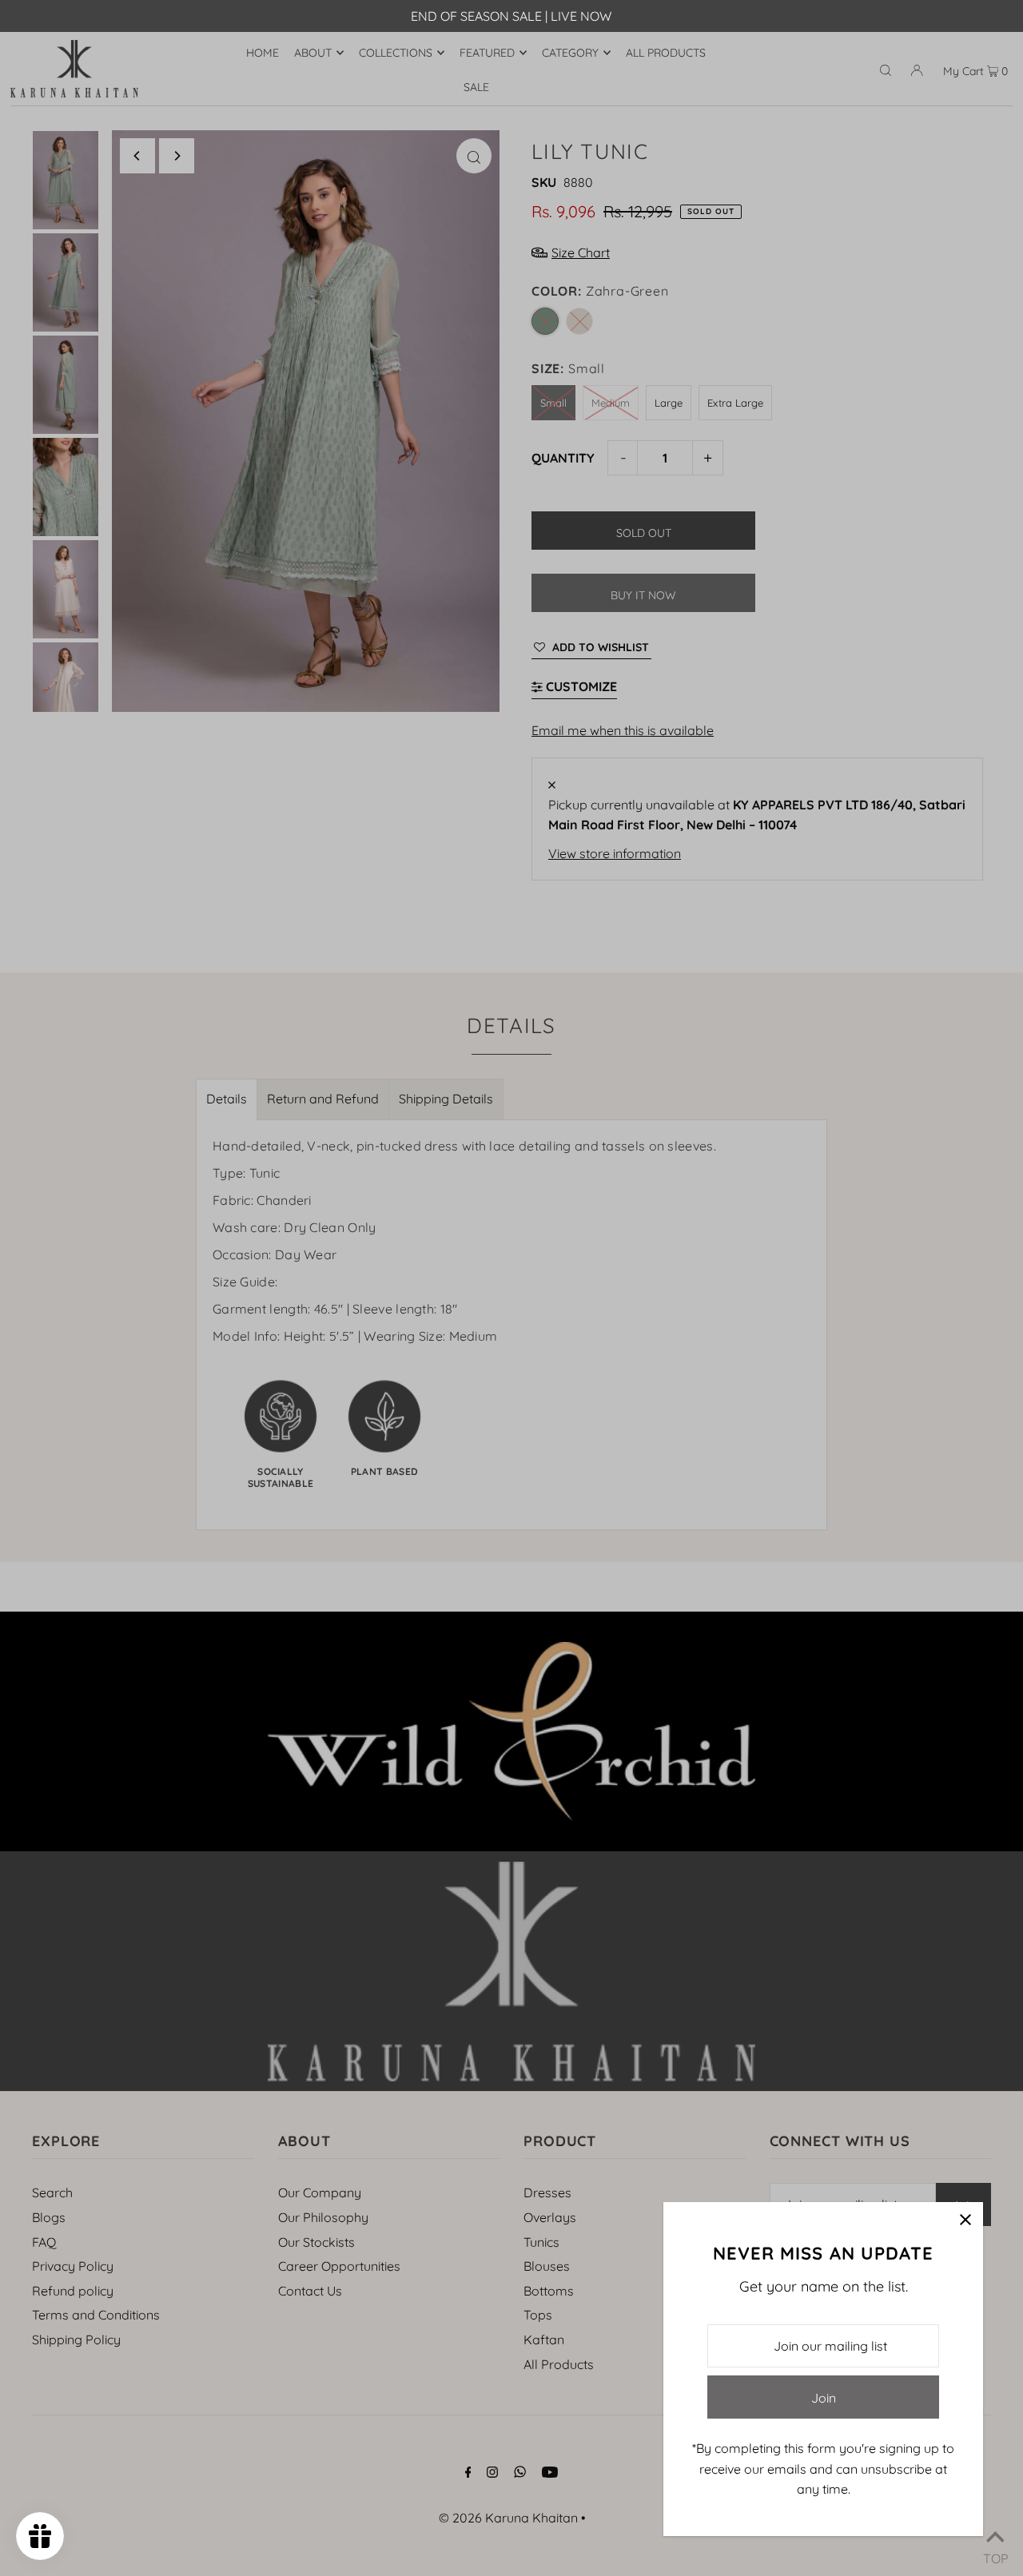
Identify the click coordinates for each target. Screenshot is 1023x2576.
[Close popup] (965, 2220)
